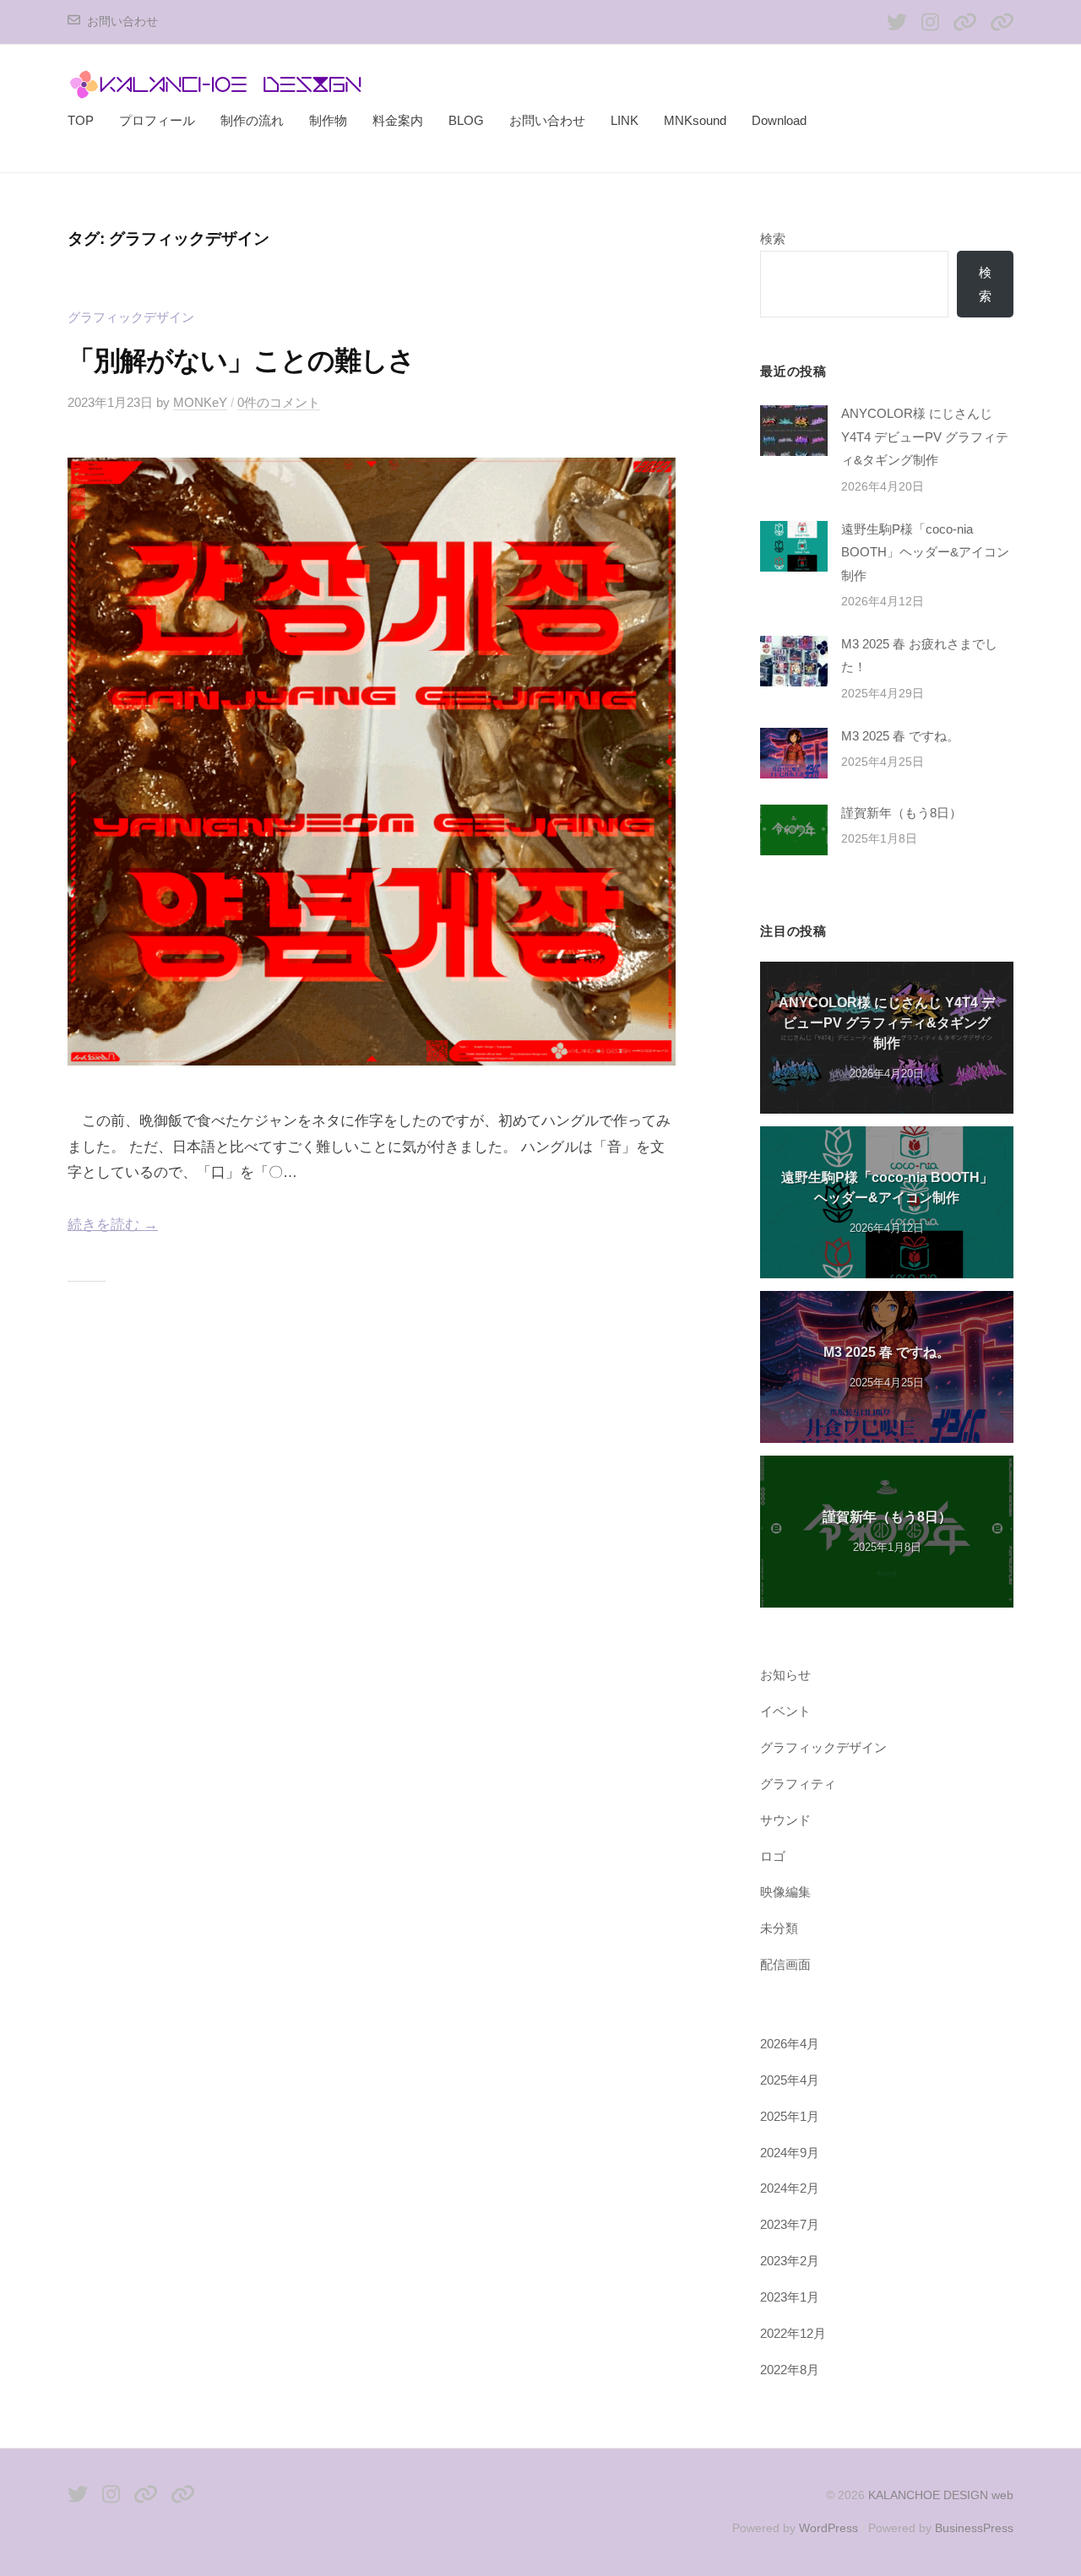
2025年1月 (790, 2116)
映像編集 (785, 1892)
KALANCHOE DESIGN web (941, 2495)
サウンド (785, 1820)
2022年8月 (790, 2370)
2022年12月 (793, 2333)
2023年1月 (790, 2297)
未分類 (779, 1928)
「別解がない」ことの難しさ (242, 361)
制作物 (328, 120)
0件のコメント (279, 402)
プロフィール (157, 120)
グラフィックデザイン (131, 317)
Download (779, 120)
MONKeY (200, 402)
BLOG (466, 120)
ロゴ (773, 1856)
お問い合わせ (122, 22)
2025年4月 (790, 2080)
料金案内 (398, 120)
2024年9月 (790, 2153)
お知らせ (785, 1675)
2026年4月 (790, 2044)
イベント (785, 1711)
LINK (625, 120)
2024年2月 (790, 2188)
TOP (81, 120)
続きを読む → (113, 1225)
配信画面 (785, 1964)
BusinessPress (974, 2528)
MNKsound (695, 120)
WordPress (828, 2528)
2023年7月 (790, 2224)
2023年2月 (790, 2261)
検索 (773, 239)
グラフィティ (798, 1784)
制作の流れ (252, 120)
